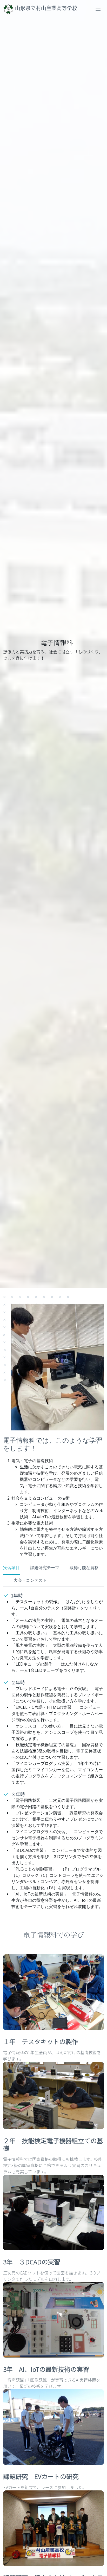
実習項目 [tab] (11, 1568)
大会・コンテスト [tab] (30, 1580)
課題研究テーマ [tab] (45, 1568)
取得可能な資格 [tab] (84, 1568)
